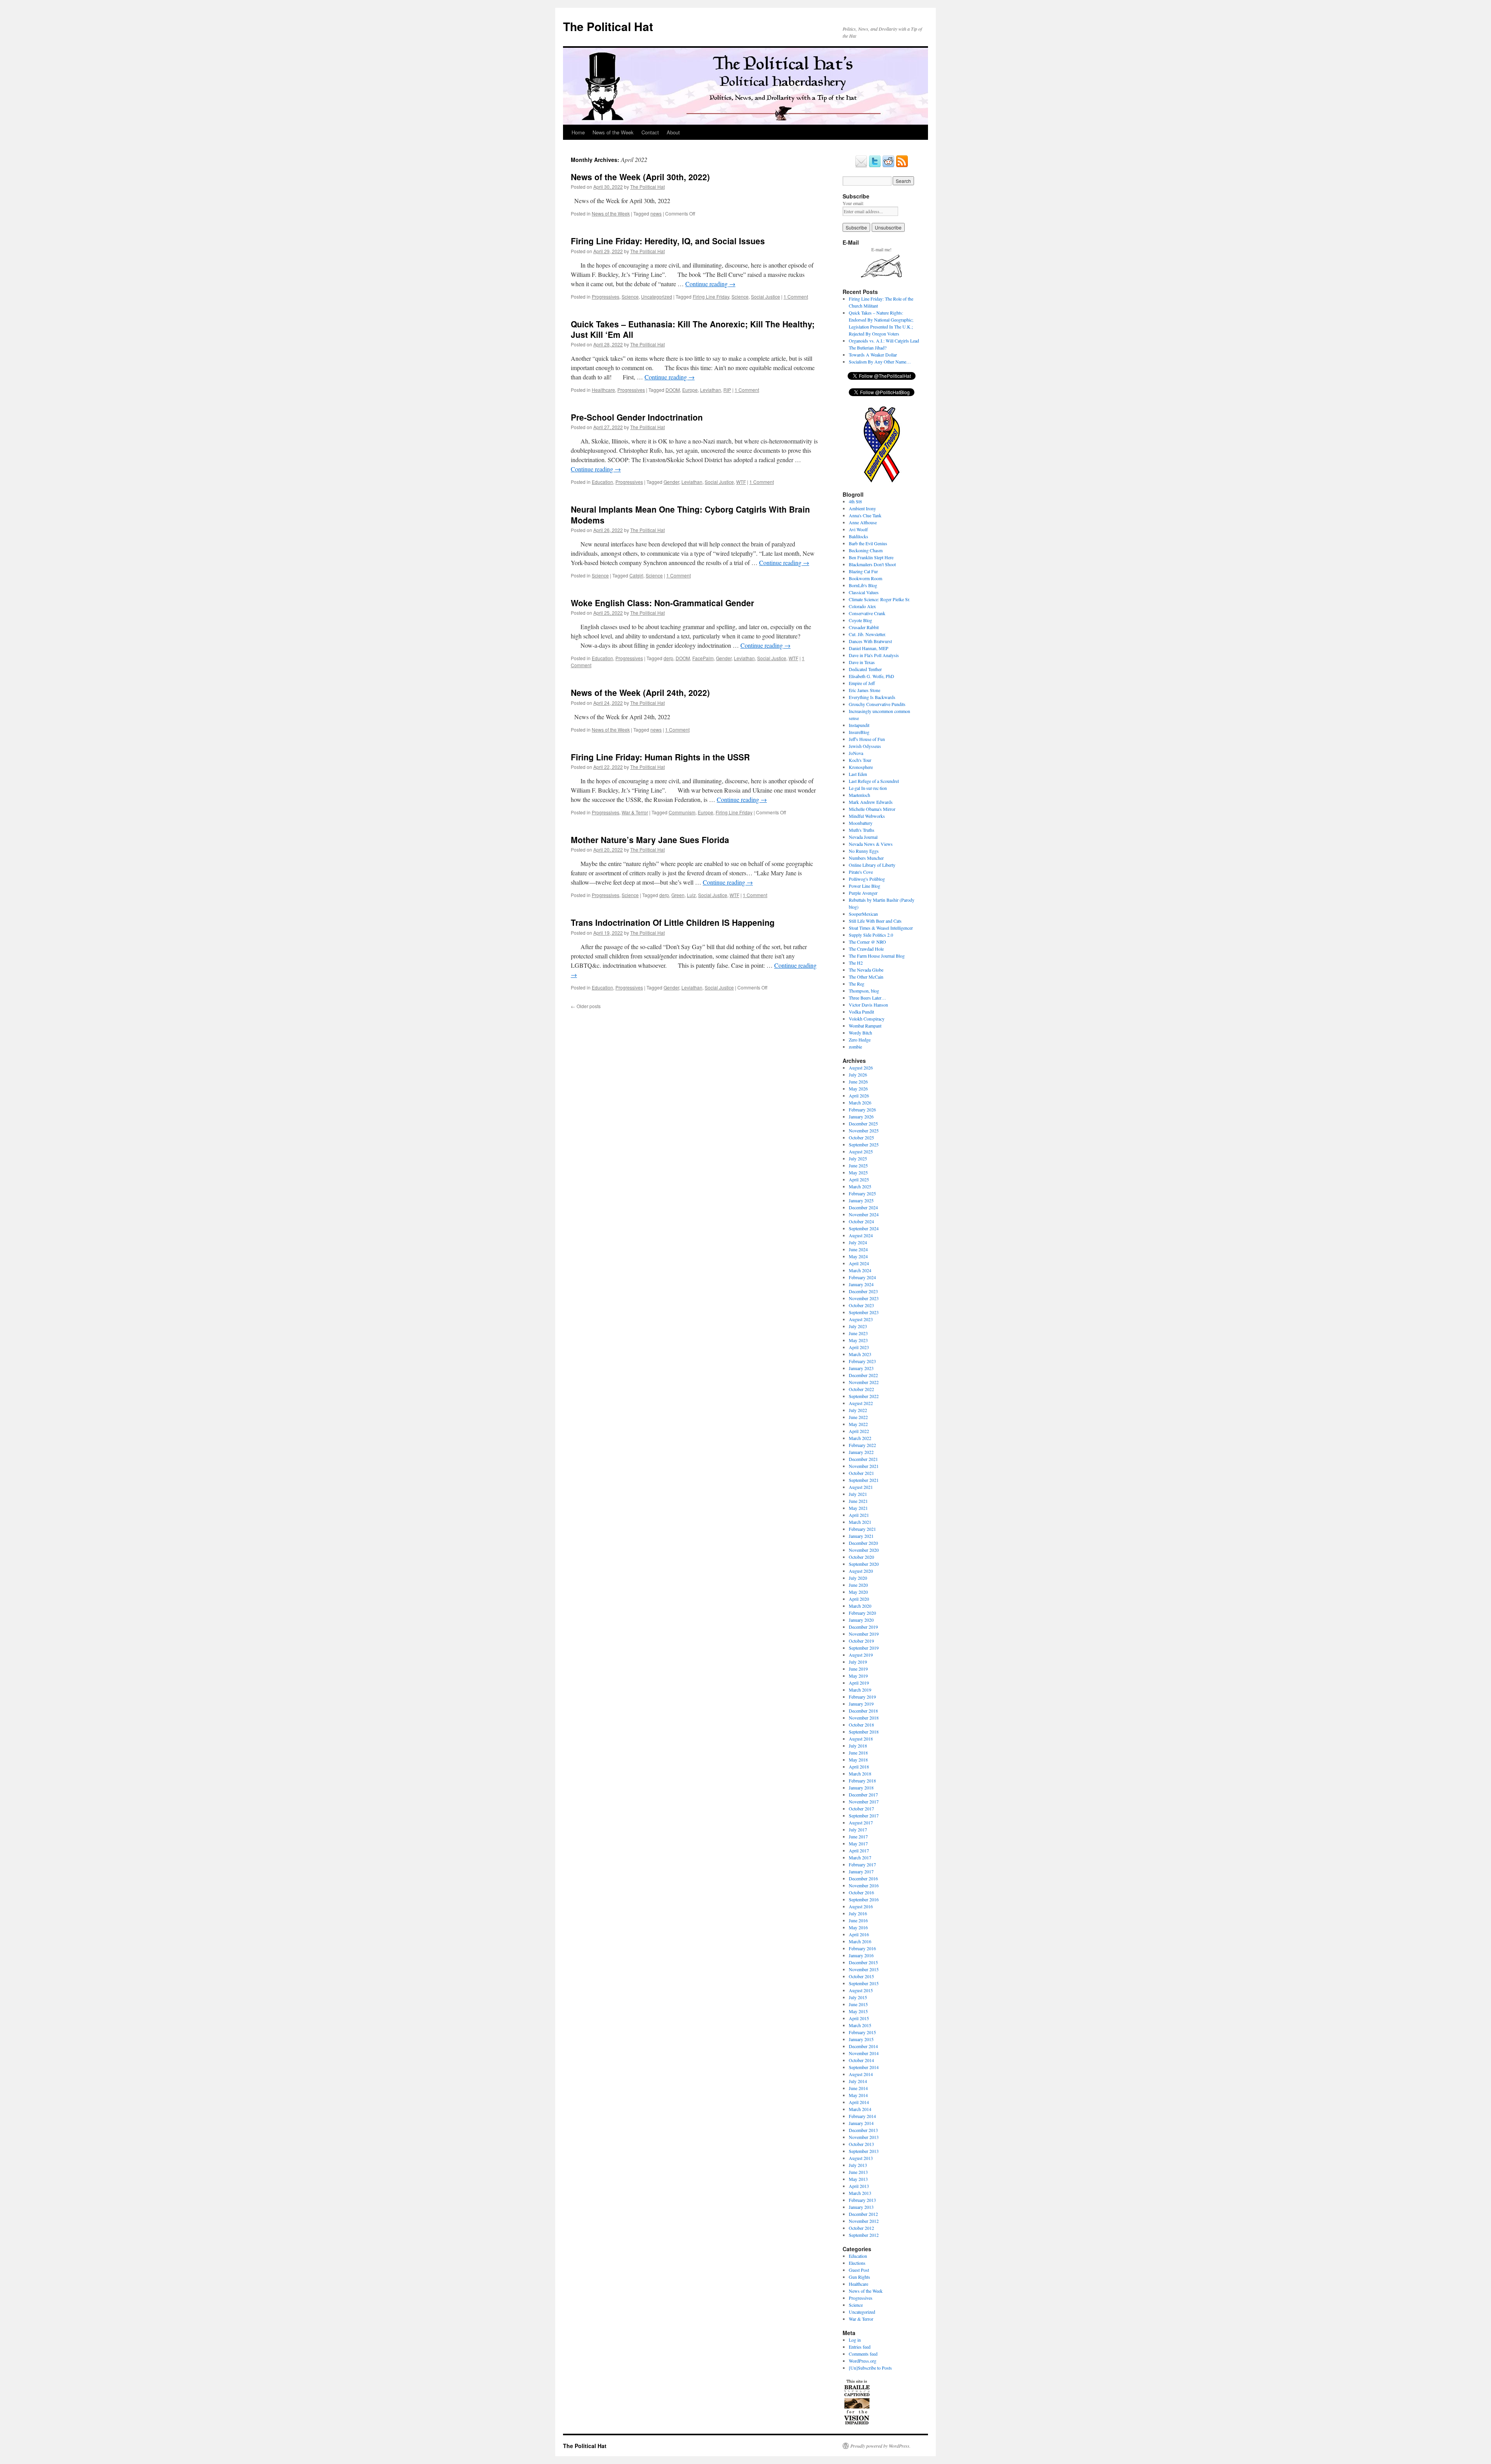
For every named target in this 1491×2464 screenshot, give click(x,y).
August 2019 (861, 1655)
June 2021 (858, 1501)
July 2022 (858, 1410)
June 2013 (858, 2172)
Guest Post (859, 2270)
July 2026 (858, 1075)
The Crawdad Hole (866, 949)
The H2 (856, 963)
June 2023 (858, 1333)
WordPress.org (863, 2361)
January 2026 (861, 1116)
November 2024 (864, 1214)
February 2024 (862, 1277)
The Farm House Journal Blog (877, 956)
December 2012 (863, 2214)
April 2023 (859, 1347)
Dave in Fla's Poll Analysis (874, 655)
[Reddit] (888, 166)
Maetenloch (859, 795)
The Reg (857, 984)
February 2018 (862, 1781)
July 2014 (858, 2081)
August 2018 (861, 1739)
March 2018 (860, 1774)
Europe (690, 390)
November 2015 (864, 1969)
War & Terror (635, 812)
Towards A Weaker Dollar (873, 355)
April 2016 (859, 1934)
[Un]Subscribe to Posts (870, 2368)
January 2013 (861, 2207)
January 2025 (861, 1200)
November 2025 (864, 1130)
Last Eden (858, 774)
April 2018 (859, 1767)
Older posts (586, 1006)
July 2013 (858, 2165)
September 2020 (864, 1564)
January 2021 (861, 1536)
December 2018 (863, 1711)
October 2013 (861, 2144)
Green (678, 895)
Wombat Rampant (865, 1026)
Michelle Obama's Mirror (872, 809)
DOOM (673, 390)
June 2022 (858, 1417)
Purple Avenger (863, 893)
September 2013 (864, 2151)
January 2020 (861, 1620)
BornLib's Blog (863, 585)
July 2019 (858, 1662)
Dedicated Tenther (865, 669)
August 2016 (861, 1906)
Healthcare (603, 390)
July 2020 (858, 1578)
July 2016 (858, 1913)
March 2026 (860, 1102)
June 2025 (858, 1165)
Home (578, 132)
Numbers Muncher (866, 858)
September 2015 (864, 1983)
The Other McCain (866, 977)
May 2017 (858, 1843)
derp (668, 658)
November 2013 (864, 2137)
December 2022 (863, 1375)
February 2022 (862, 1445)
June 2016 (858, 1920)
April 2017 (859, 1850)
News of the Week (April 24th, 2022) (640, 692)
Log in (855, 2340)
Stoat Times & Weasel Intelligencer (881, 928)
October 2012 (861, 2228)
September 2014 (864, 2067)
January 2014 (861, 2123)
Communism (682, 812)
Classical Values (864, 592)
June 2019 (858, 1669)
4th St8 (855, 501)
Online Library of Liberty (872, 865)
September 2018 (864, 1732)
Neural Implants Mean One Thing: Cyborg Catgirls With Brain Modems (690, 514)
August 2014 (861, 2074)
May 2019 (858, 1676)
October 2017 (861, 1808)
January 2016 (861, 1955)
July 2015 (858, 1997)
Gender (671, 482)
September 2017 (864, 1815)
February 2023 (862, 1361)
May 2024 (858, 1256)
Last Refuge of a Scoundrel (874, 781)
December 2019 (863, 1627)
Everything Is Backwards (872, 697)
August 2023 (861, 1319)
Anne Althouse (863, 522)
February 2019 (862, 1697)
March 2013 (860, 2193)
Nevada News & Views (871, 844)
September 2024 (864, 1228)
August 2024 (861, 1235)
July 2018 (858, 1746)
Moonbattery (861, 823)
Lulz (691, 895)
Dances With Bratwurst (870, 641)
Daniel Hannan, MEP (869, 648)
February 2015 (862, 2032)
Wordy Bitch (860, 1033)
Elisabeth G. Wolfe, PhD (871, 676)
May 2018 (858, 1760)
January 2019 (861, 1704)
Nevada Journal (863, 837)
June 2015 (858, 2004)
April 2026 (859, 1095)
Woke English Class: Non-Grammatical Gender (662, 603)
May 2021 (858, 1508)
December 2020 (863, 1543)
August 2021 (861, 1487)
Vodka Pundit (861, 1012)
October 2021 (861, 1473)
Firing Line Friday (711, 296)
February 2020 (862, 1613)
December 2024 (863, 1207)
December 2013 (863, 2130)
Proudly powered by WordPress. (880, 2446)
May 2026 (858, 1089)
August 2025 (861, 1151)
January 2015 (861, 2039)
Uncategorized (657, 296)
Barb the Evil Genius (868, 543)
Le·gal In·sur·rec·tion (868, 788)
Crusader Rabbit (864, 627)
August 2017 (861, 1822)
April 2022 (859, 1431)
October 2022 (861, 1389)
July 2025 (858, 1158)
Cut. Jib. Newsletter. (867, 634)
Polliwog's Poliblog (867, 879)
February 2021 (862, 1529)
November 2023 (864, 1298)
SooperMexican (863, 914)
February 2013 (862, 2200)
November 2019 (864, 1634)
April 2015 (859, 2018)
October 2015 (861, 1976)
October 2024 (861, 1221)
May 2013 (858, 2179)
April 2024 (859, 1263)
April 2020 (859, 1599)
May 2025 (858, 1172)
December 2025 (863, 1123)
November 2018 (864, 1718)
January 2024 (861, 1284)
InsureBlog (859, 732)
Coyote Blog (860, 620)
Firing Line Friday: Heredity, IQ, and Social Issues (668, 241)
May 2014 (858, 2095)
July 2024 (858, 1242)
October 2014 (861, 2060)
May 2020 (858, 1592)
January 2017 (861, 1871)
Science (630, 296)
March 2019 (860, 1690)
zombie (855, 1047)
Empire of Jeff (862, 683)
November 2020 (864, 1550)
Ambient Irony (862, 508)
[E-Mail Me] (861, 166)
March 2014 (860, 2109)
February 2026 (862, 1109)
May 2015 (858, 2011)
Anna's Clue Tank (865, 515)
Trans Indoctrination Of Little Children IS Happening (673, 922)
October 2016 (861, 1892)
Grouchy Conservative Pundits (877, 704)
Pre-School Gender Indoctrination (637, 417)
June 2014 (858, 2088)
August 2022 (861, 1403)
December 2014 (863, 2046)
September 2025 (864, 1144)
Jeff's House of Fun (867, 739)
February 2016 (862, 1948)
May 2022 (858, 1424)
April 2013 (859, 2186)
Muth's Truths (862, 830)
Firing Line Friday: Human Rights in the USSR (660, 757)
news (656, 213)
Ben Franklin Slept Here (871, 557)
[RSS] (902, 166)
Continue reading (710, 284)
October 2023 (861, 1305)
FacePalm (703, 658)
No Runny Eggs (864, 851)
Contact (650, 132)
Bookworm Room (865, 578)
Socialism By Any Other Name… (880, 362)
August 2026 (861, 1068)
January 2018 (861, 1788)
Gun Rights (859, 2277)
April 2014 (859, 2102)
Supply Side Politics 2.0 (871, 935)
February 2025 (862, 1193)
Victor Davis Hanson (868, 1005)
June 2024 (858, 1249)
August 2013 (861, 2158)
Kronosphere (861, 767)
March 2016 (860, 1941)
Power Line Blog (865, 886)
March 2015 (860, 2025)
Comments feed (863, 2354)
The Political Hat (608, 26)
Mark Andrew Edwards (871, 802)
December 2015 (863, 1962)
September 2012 (864, 2235)
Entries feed (860, 2347)
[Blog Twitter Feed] (875, 166)
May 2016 (858, 1927)
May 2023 (858, 1340)
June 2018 (858, 1753)
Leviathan (711, 390)
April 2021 (859, 1515)
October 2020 (861, 1557)
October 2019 (861, 1641)
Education (602, 482)
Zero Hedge (860, 1040)
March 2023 (860, 1354)
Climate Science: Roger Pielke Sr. (879, 599)
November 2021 (864, 1466)
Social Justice (765, 296)
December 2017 (863, 1795)
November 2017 (864, 1801)
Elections (857, 2263)
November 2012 (864, 2221)
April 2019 (859, 1683)
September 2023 (864, 1312)
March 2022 (860, 1438)
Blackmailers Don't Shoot (872, 564)
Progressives (606, 296)
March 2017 (860, 1857)
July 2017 (858, 1829)
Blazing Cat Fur (863, 571)
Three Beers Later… (867, 998)
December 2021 (863, 1459)
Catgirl (636, 575)
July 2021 (858, 1494)
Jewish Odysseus (865, 746)
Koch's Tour (860, 760)
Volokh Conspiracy (867, 1019)
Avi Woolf (858, 529)
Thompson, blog (864, 991)
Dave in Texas (862, 662)
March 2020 (860, 1606)
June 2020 (858, 1585)
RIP (727, 390)
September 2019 (864, 1648)
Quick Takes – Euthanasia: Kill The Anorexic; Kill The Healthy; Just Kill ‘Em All (693, 329)
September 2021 (864, 1480)
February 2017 (862, 1864)
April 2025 (859, 1179)
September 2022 (864, 1396)
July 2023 (858, 1326)
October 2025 (861, 1137)
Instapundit (859, 725)
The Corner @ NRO (867, 942)
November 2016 (864, 1885)
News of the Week (613, 132)
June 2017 (858, 1836)
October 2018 (861, 1725)
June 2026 (858, 1082)
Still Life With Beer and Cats (875, 921)
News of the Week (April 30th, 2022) (640, 177)
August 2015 (861, 1990)
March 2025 (860, 1186)
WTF (741, 482)
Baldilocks (858, 536)
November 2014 (864, 2053)
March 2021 (860, 1522)
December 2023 (863, 1291)
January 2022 (861, 1452)
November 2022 (864, 1382)
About (673, 132)
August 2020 (861, 1571)
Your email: (853, 203)
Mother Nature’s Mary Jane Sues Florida (650, 840)
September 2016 (864, 1899)
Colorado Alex (862, 606)
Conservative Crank (867, 613)
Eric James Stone (865, 690)
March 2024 (860, 1270)
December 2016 (863, 1878)
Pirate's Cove (861, 872)
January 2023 (861, 1368)
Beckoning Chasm (866, 550)
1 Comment (796, 296)
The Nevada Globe (866, 970)
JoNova (856, 753)
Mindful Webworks (867, 816)
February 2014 (862, 2116)
